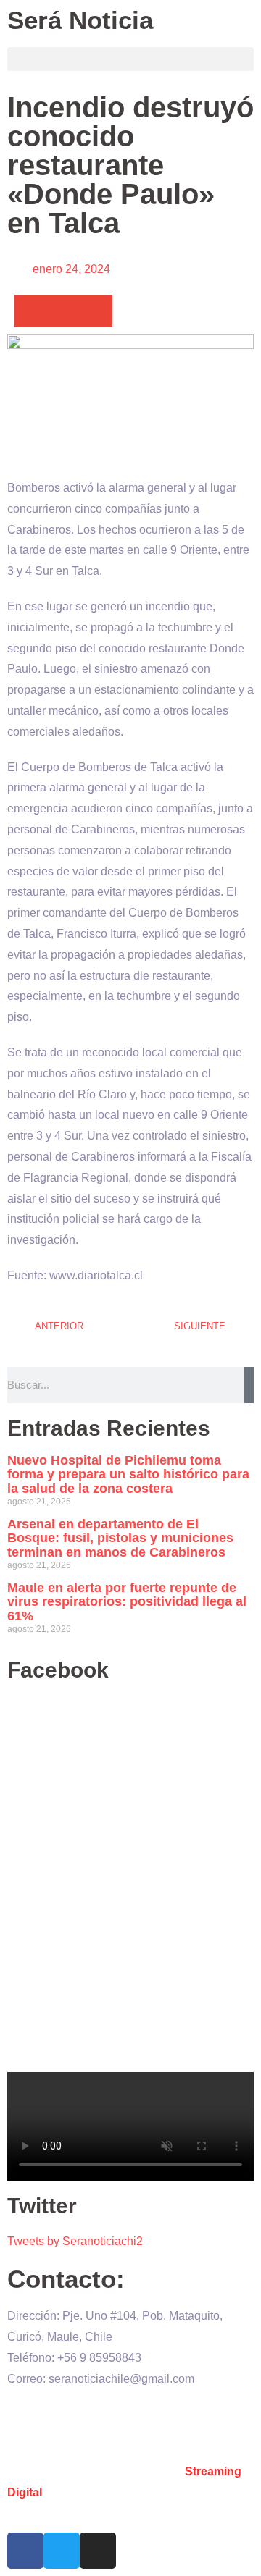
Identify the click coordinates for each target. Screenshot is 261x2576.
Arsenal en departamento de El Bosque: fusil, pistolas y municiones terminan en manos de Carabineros (120, 1539)
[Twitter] (62, 2551)
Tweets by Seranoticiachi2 (75, 2241)
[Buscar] (249, 1385)
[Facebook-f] (25, 2551)
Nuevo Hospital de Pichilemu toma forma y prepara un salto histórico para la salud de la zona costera (128, 1475)
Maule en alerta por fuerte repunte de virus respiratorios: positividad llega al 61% (127, 1602)
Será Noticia (80, 20)
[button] (130, 59)
